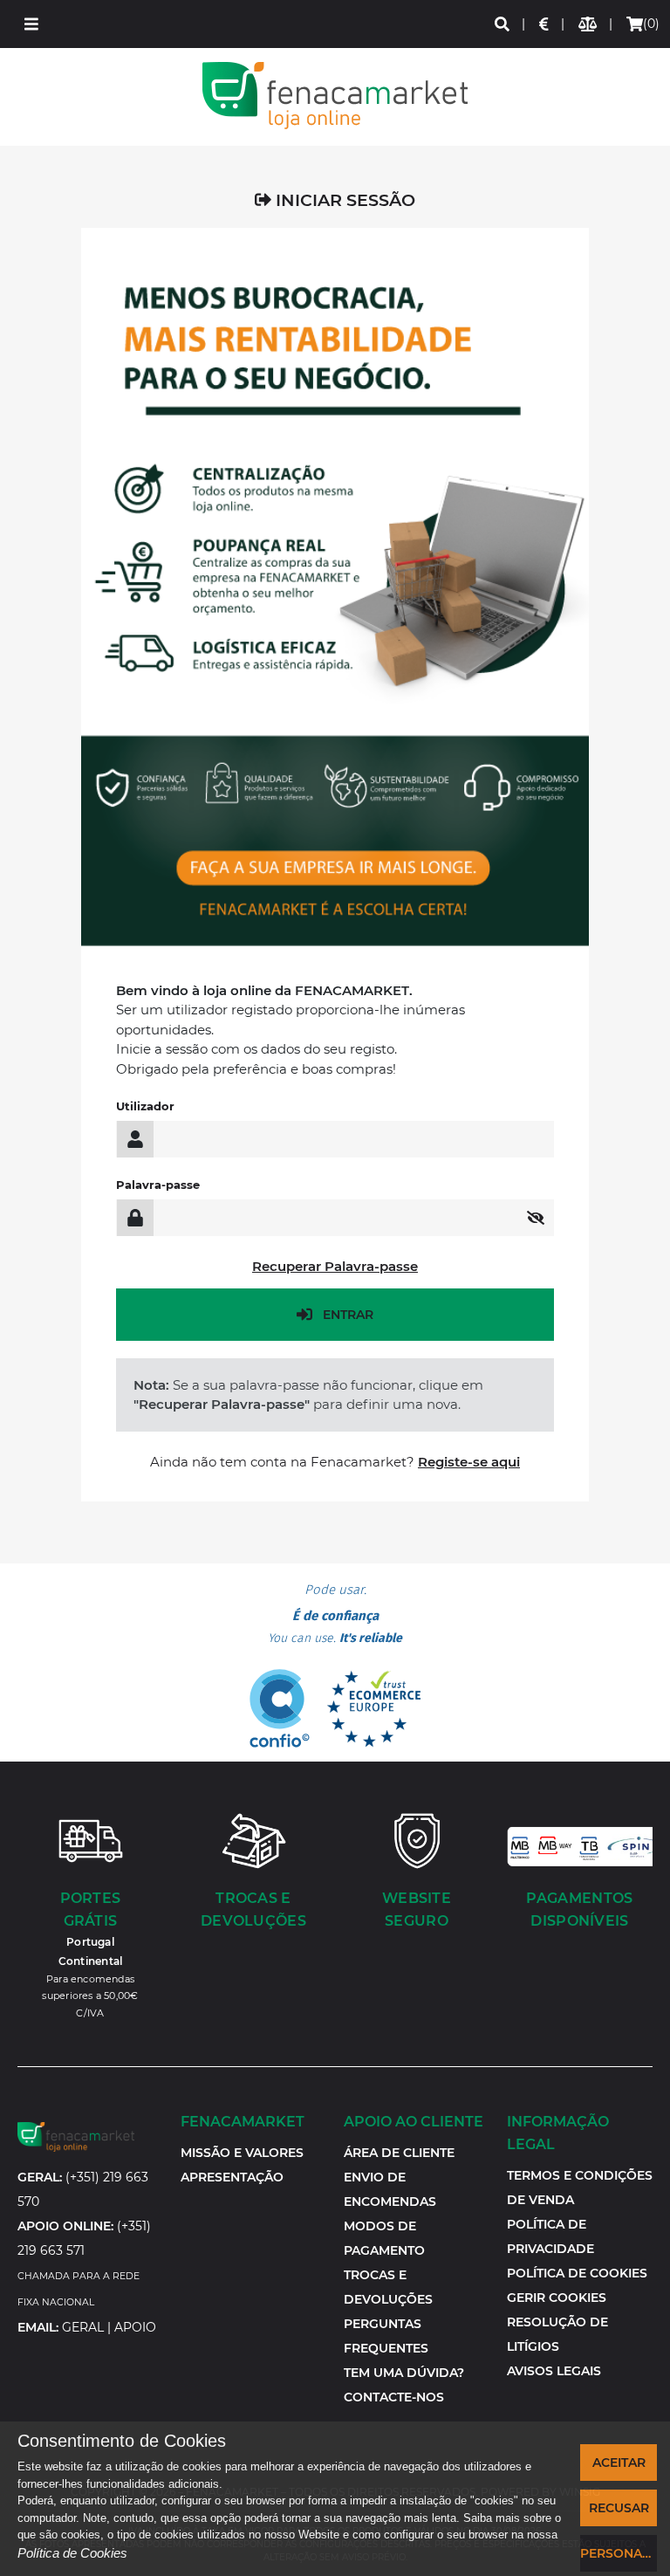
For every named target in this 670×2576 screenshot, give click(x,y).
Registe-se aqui (469, 1462)
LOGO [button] (335, 96)
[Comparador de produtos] (588, 24)
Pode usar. (335, 1614)
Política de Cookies (72, 2553)
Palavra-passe (158, 1185)
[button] (31, 24)
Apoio (135, 2327)
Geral (83, 2327)
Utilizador (145, 1106)
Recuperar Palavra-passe (335, 1266)
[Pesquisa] (503, 24)
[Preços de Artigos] (545, 24)
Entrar (348, 1315)
